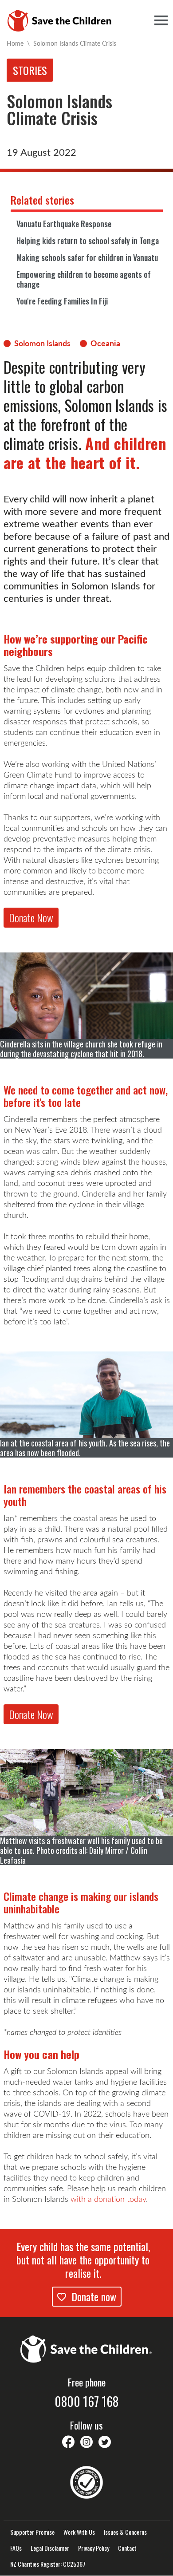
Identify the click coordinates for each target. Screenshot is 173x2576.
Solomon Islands (42, 343)
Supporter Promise (32, 2532)
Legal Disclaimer (50, 2548)
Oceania (105, 343)
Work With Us (79, 2532)
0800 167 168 (86, 2402)
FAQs (16, 2548)
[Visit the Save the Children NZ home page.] (86, 2348)
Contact (127, 2548)
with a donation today (108, 2199)
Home (15, 43)
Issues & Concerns (125, 2532)
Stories (30, 70)
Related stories (42, 200)
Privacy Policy (94, 2548)
